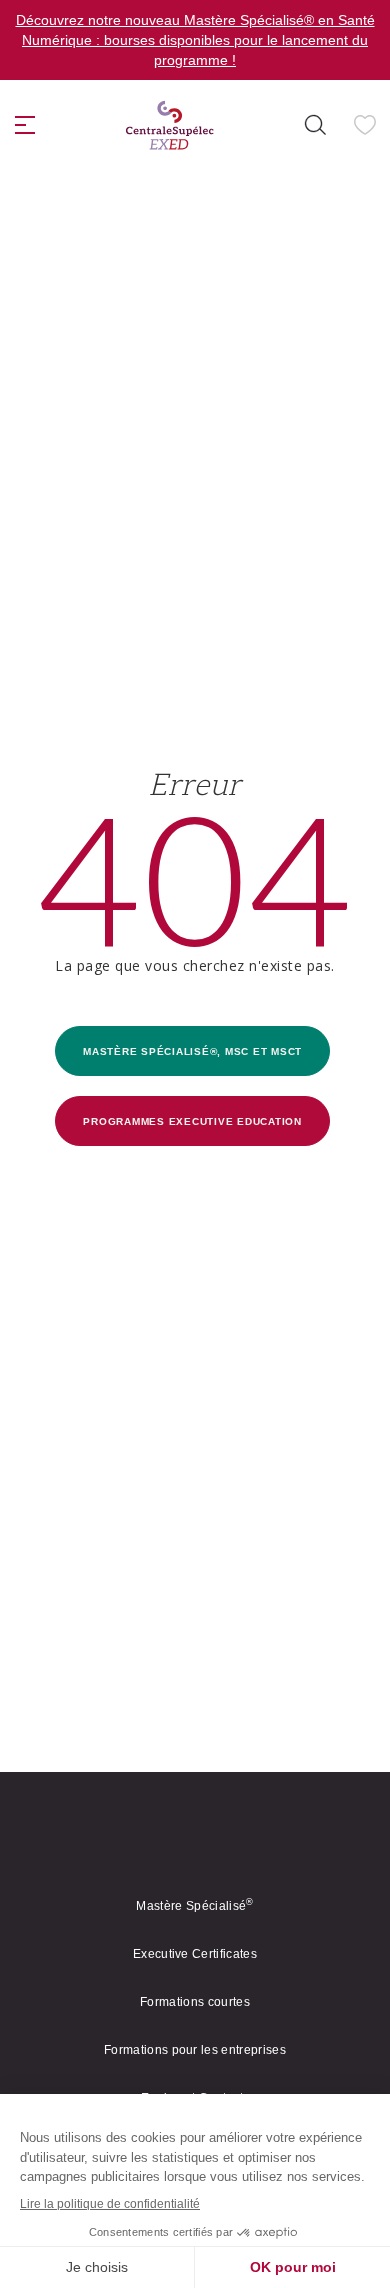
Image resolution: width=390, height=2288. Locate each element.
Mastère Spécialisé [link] (194, 1906)
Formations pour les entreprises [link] (195, 2050)
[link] (170, 125)
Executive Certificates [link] (195, 1954)
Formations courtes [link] (195, 2002)
